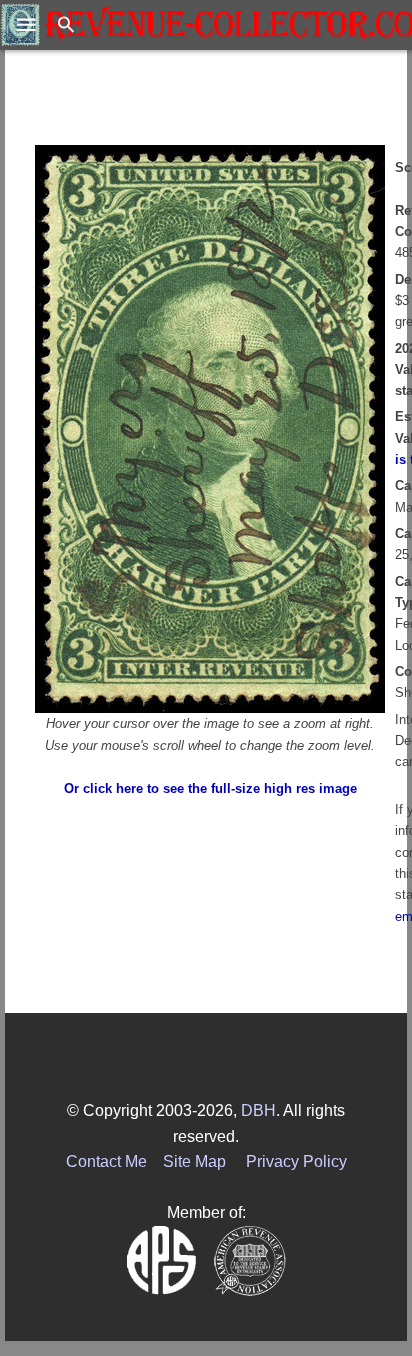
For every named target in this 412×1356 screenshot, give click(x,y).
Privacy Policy (296, 1161)
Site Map (194, 1161)
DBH (258, 1110)
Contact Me (106, 1161)
